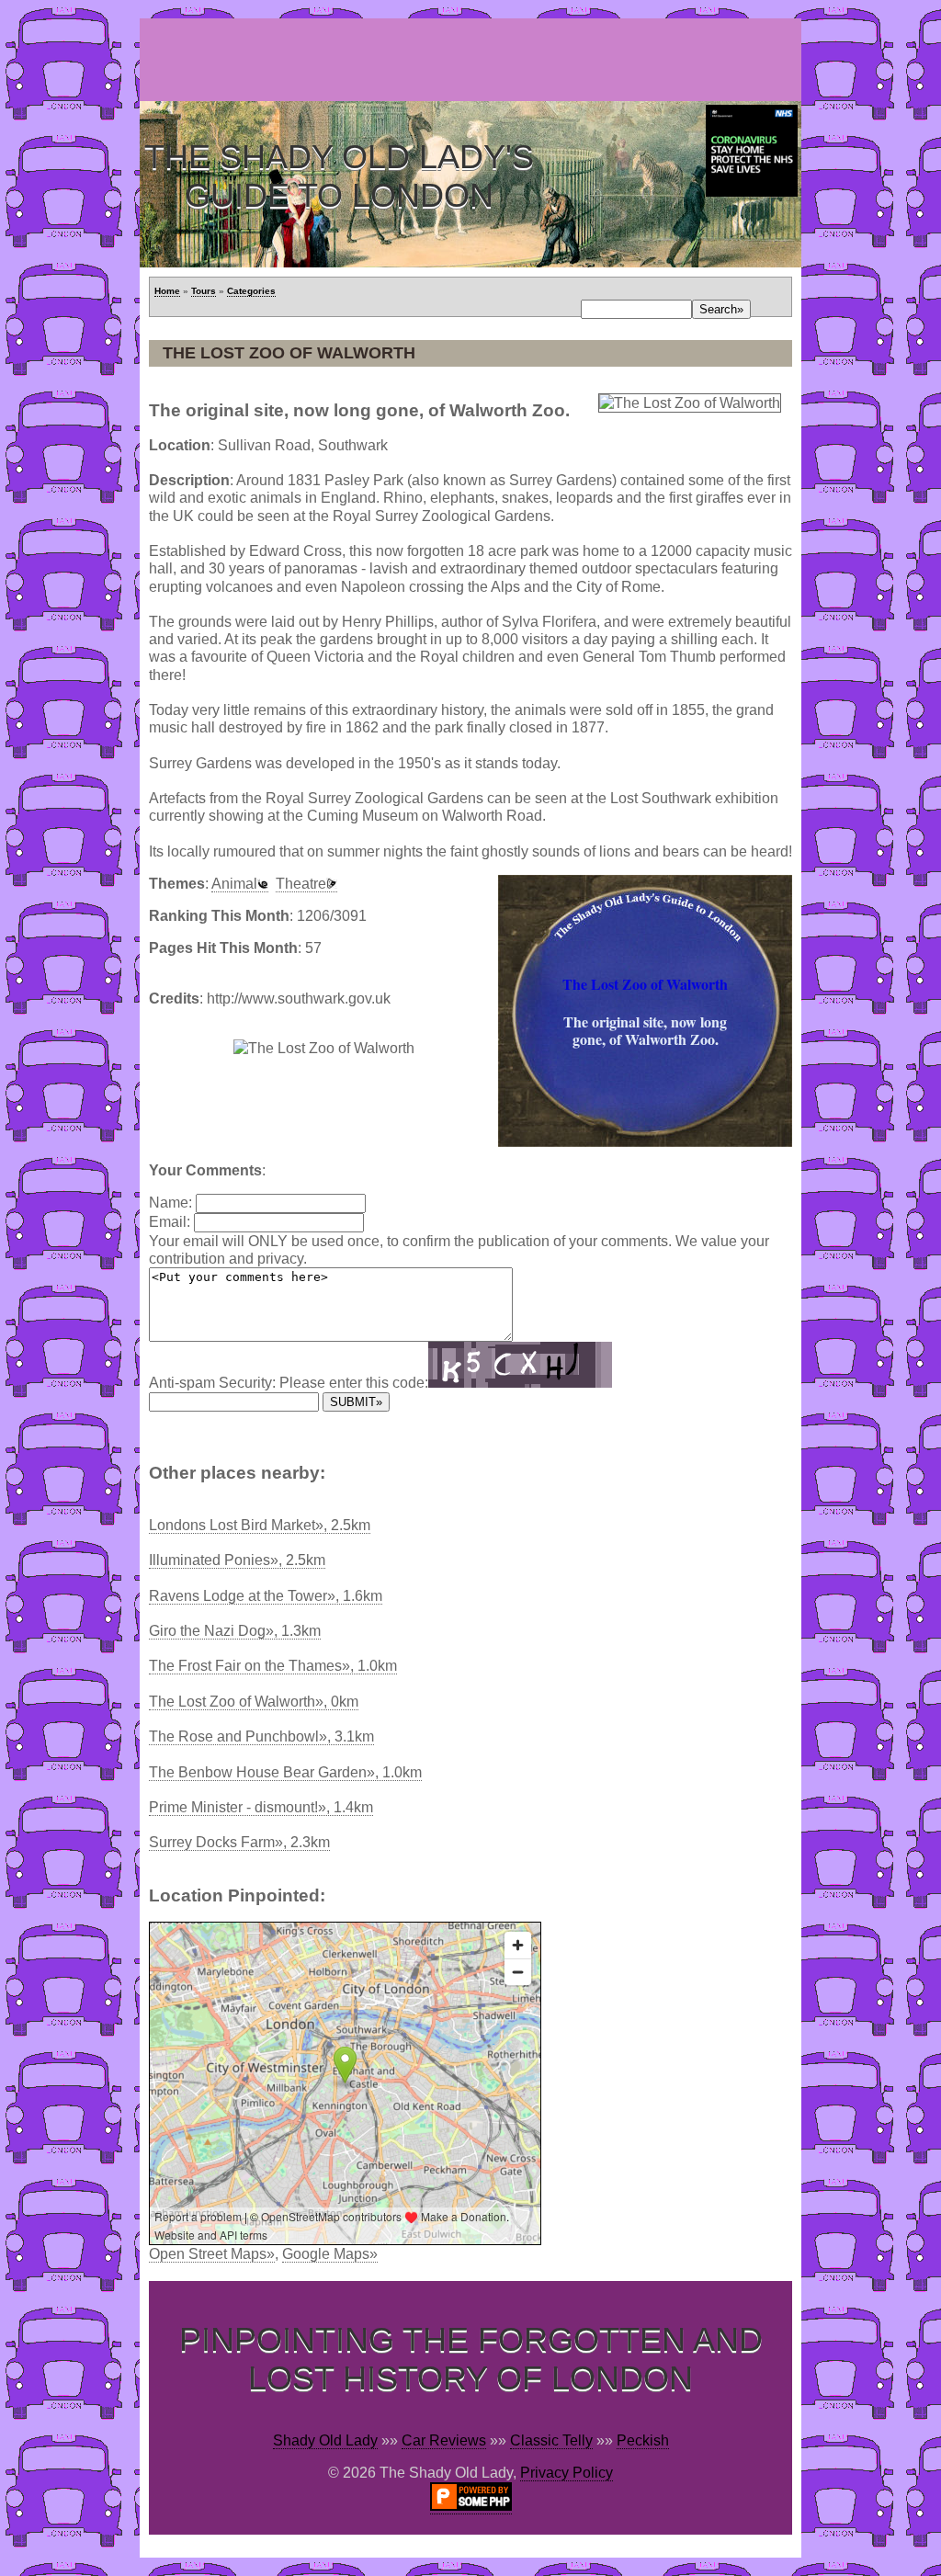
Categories (251, 291)
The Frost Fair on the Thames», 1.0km (273, 1666)
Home (167, 291)
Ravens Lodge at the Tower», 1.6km (266, 1596)
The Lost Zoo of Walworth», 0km (254, 1702)
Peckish (643, 2440)
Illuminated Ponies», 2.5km (237, 1560)
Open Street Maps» (212, 2254)
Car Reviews (444, 2440)
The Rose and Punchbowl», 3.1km (261, 1736)
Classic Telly (551, 2440)
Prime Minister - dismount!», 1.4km (261, 1807)
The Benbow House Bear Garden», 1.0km (285, 1772)
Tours (204, 291)
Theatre (301, 884)
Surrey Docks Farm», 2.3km (239, 1842)
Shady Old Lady (325, 2440)
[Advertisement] (474, 60)
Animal (234, 884)
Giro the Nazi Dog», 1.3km (235, 1631)
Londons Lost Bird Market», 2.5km (260, 1525)
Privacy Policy (567, 2473)
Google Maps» (330, 2254)
